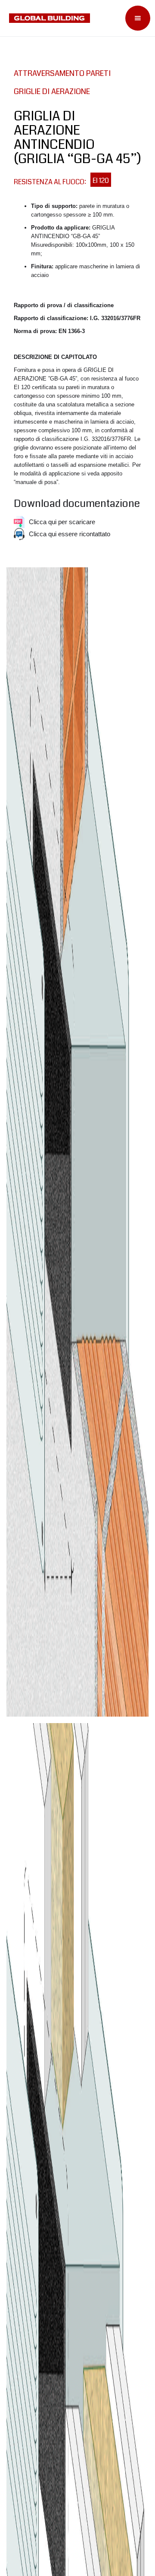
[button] (138, 18)
